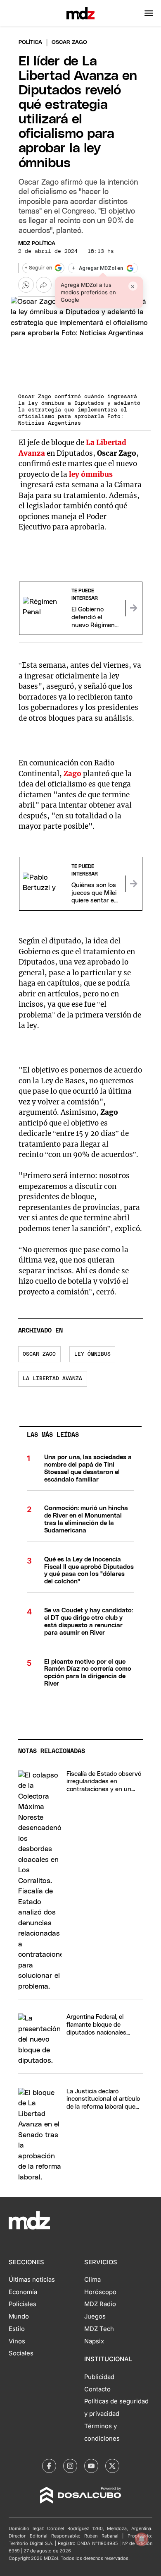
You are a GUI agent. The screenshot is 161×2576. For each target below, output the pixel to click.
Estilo (17, 2329)
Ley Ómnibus (92, 1354)
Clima (92, 2280)
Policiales (22, 2304)
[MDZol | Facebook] (49, 2466)
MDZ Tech (99, 2329)
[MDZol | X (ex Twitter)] (112, 2466)
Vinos (17, 2341)
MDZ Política (37, 244)
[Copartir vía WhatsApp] (26, 285)
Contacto (97, 2389)
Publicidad (99, 2377)
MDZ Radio (100, 2304)
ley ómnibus (91, 474)
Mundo (19, 2316)
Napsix (94, 2341)
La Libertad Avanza (52, 1379)
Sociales (21, 2353)
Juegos (95, 2316)
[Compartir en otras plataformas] (44, 285)
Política (30, 42)
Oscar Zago (39, 1354)
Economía (23, 2292)
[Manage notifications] (142, 2539)
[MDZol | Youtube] (91, 2466)
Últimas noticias (32, 2280)
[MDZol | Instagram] (70, 2466)
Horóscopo (100, 2292)
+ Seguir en (38, 268)
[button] (149, 13)
